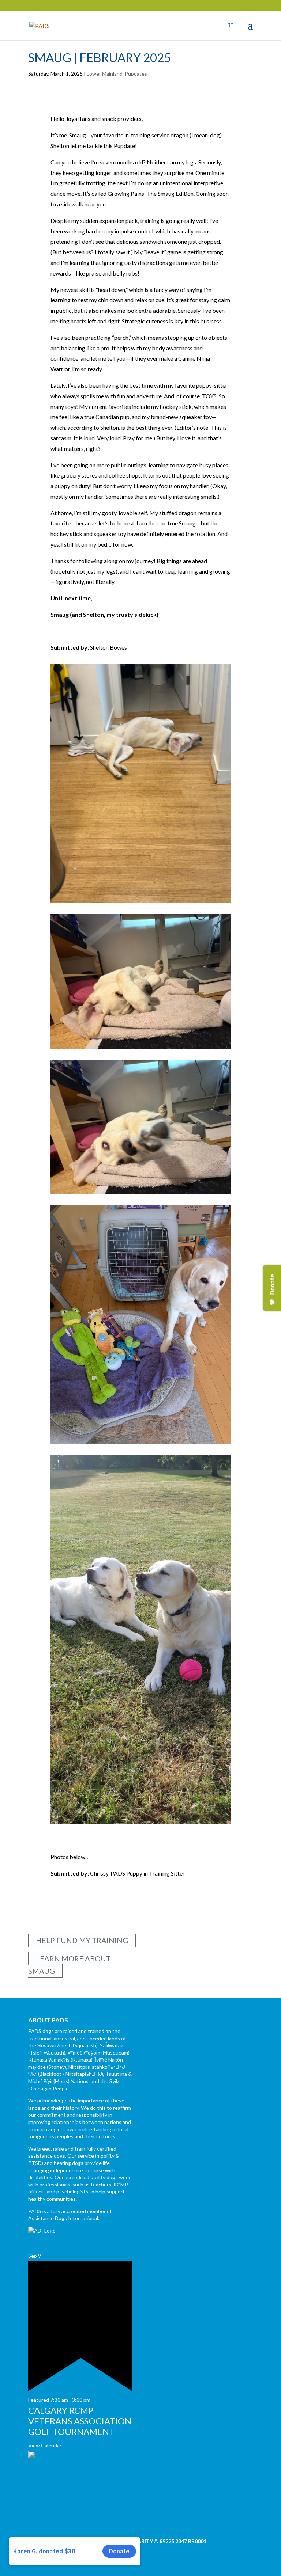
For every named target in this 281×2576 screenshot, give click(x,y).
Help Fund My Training (82, 1940)
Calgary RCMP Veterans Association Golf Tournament (80, 2421)
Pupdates (136, 74)
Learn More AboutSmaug (70, 1965)
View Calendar (45, 2445)
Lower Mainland (105, 74)
